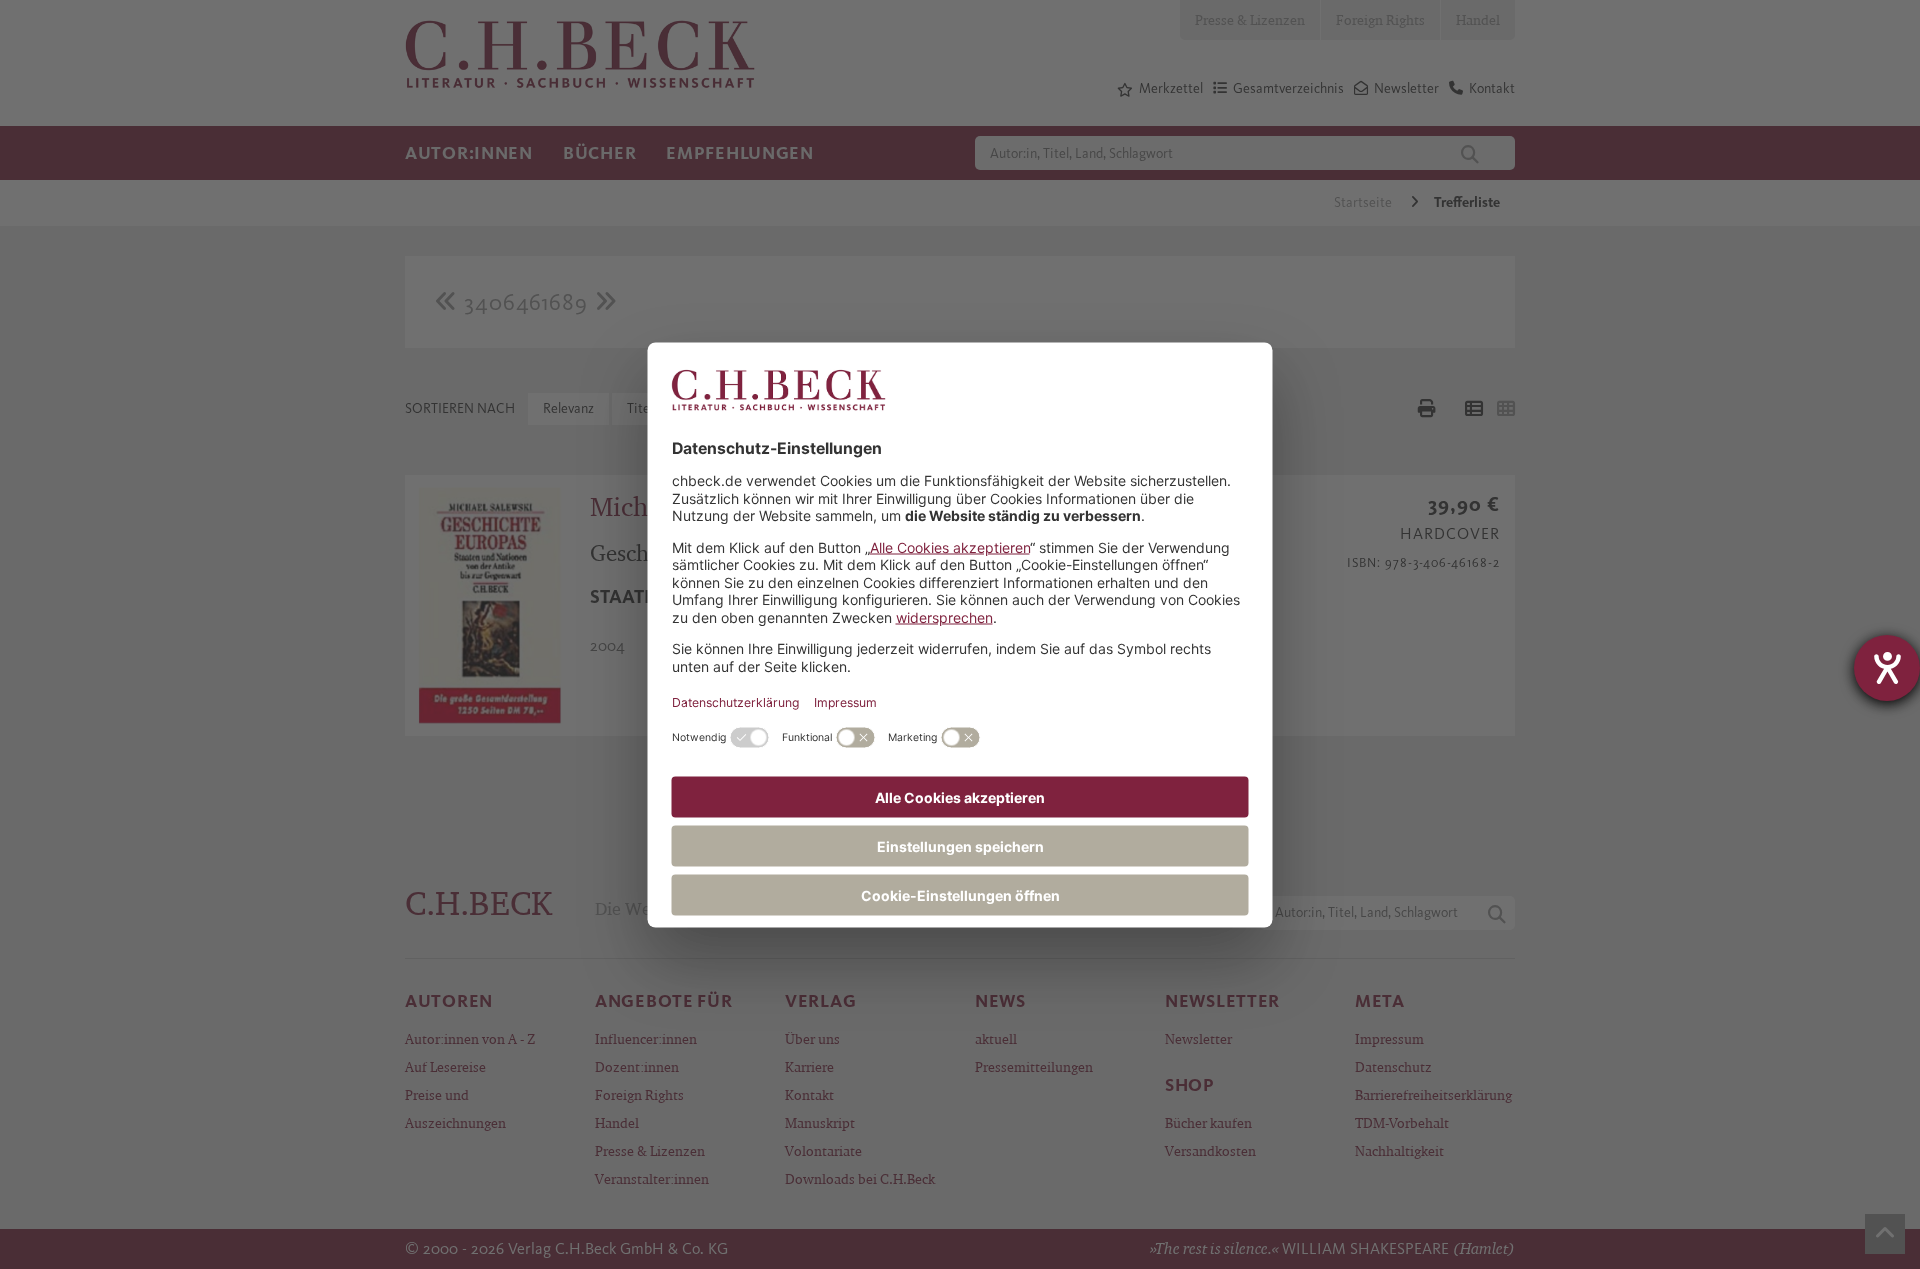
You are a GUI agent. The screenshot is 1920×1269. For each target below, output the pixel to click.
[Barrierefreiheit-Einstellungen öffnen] (1887, 668)
